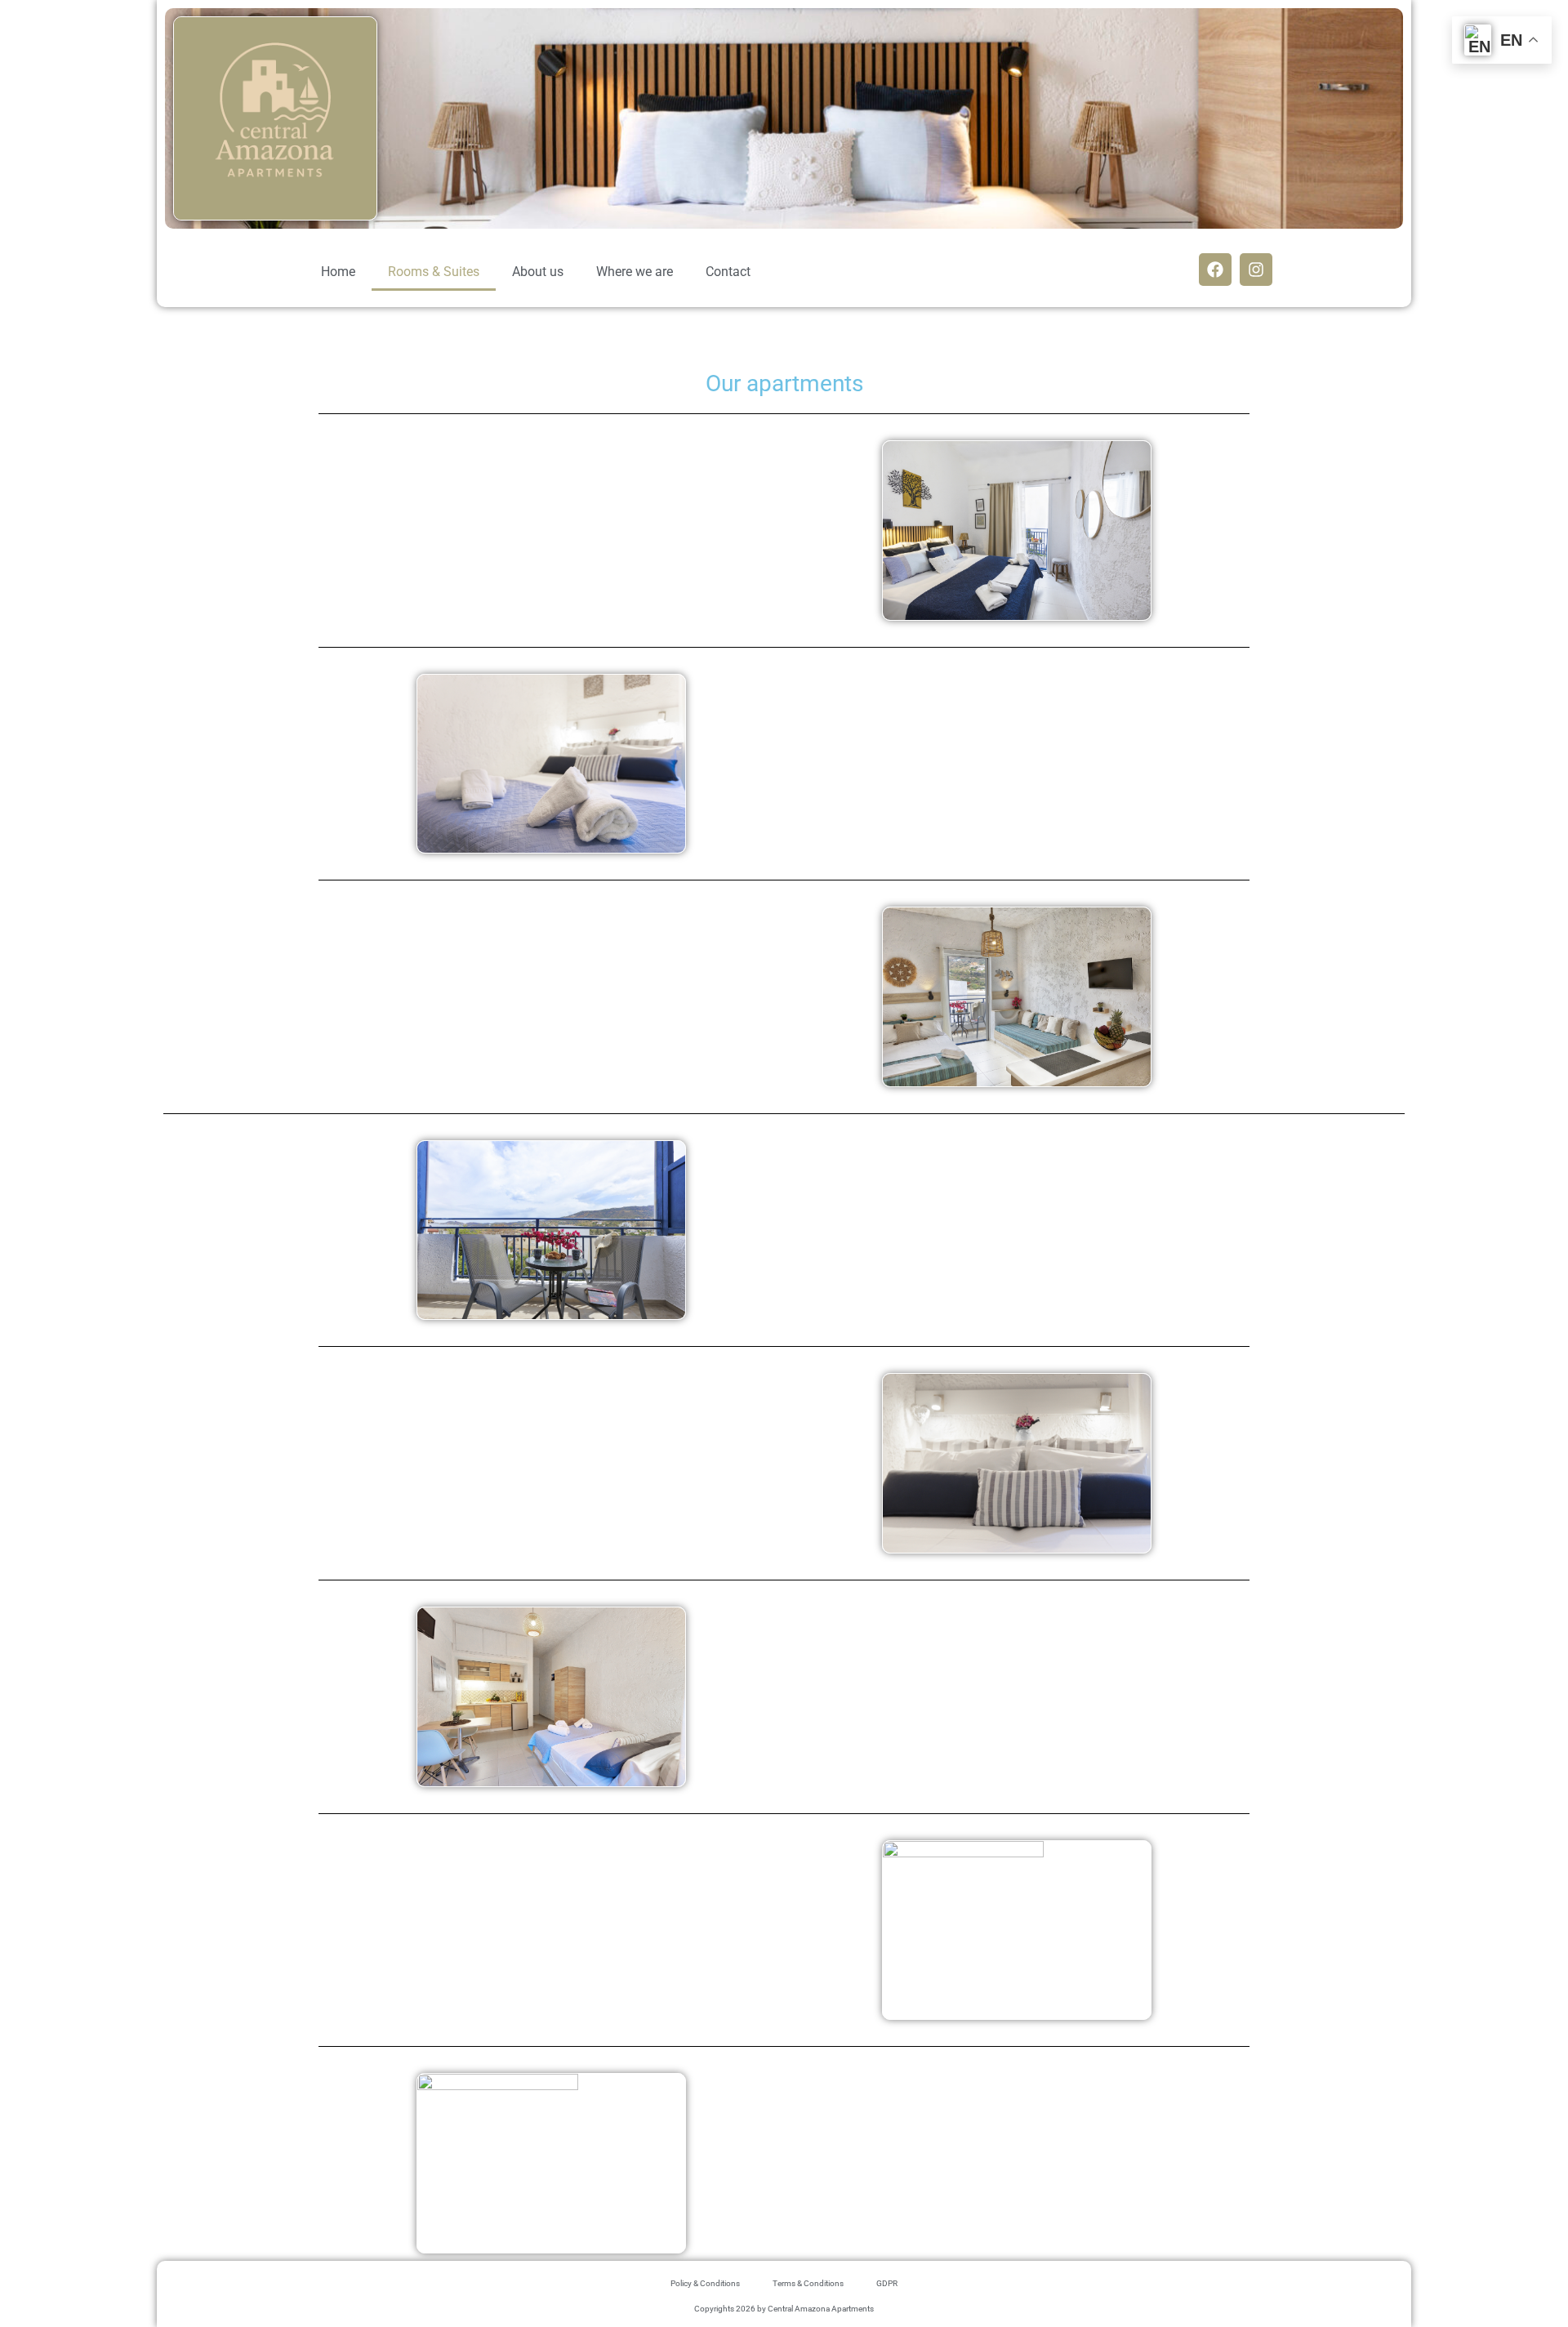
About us (538, 272)
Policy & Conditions (705, 2283)
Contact (728, 272)
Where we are (635, 272)
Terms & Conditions (808, 2283)
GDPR (887, 2283)
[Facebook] (1215, 270)
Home (338, 272)
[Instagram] (1256, 270)
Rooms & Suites (434, 272)
